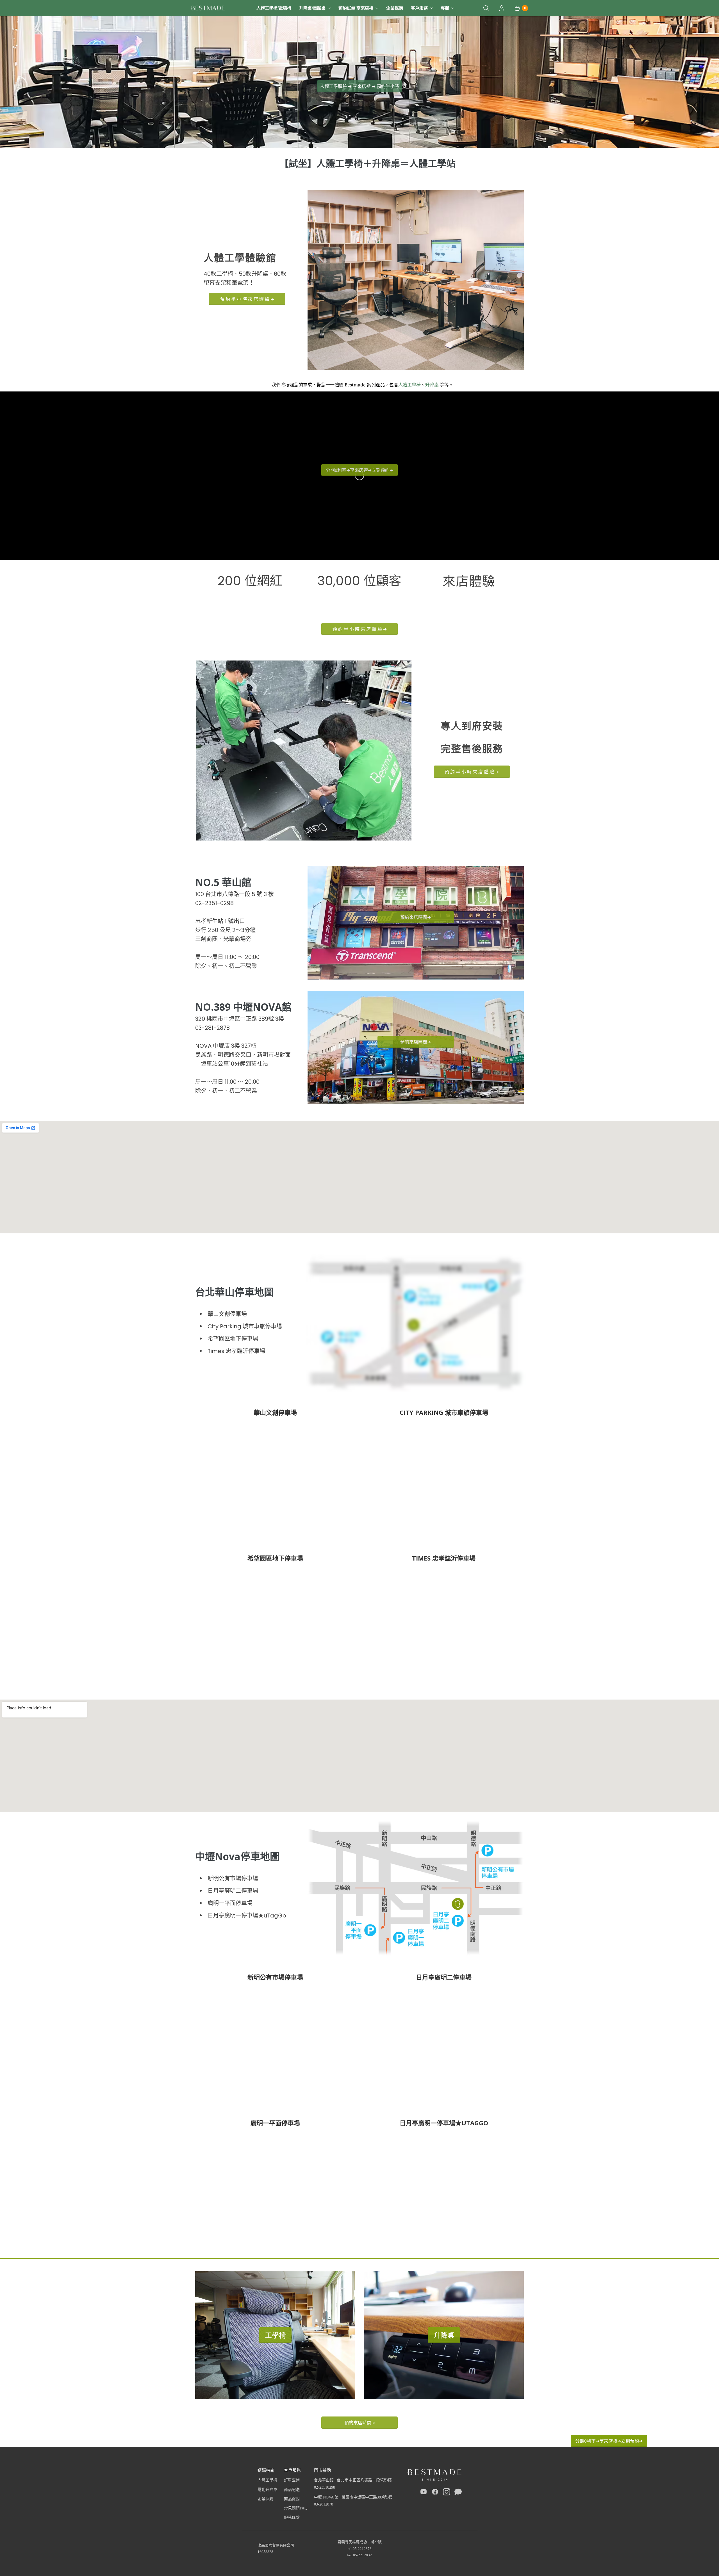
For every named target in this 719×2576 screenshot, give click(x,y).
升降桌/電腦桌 (312, 8)
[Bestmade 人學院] (208, 8)
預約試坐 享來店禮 (356, 8)
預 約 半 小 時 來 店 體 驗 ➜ (247, 299)
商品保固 (292, 2499)
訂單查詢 (292, 2480)
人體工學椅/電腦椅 (274, 8)
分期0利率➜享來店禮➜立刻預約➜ (609, 2441)
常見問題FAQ (296, 2508)
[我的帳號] (502, 8)
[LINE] (458, 2493)
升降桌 (432, 385)
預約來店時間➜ (360, 2423)
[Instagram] (447, 2493)
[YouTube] (424, 2493)
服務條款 (292, 2517)
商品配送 (292, 2490)
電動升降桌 (267, 2490)
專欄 (445, 8)
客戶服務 (419, 8)
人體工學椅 (409, 385)
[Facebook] (435, 2493)
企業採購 (395, 8)
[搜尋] (486, 8)
